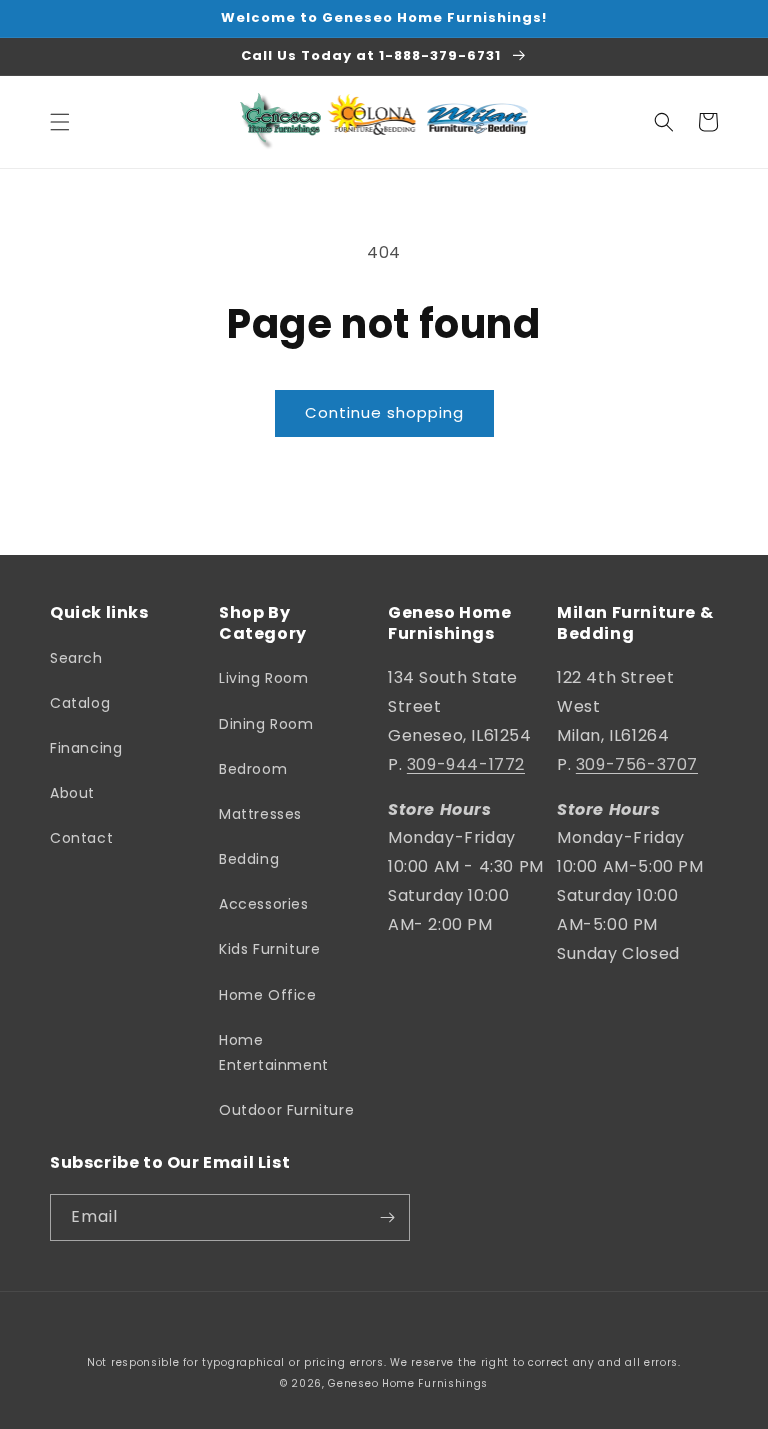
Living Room (264, 678)
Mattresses (260, 814)
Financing (86, 748)
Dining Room (266, 724)
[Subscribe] (387, 1217)
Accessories (264, 904)
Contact (81, 838)
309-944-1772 (466, 764)
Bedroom (253, 769)
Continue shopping (384, 412)
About (72, 793)
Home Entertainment (274, 1052)
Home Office (268, 995)
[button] (60, 122)
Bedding (249, 859)
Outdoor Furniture (286, 1110)
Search (76, 658)
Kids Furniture (269, 949)
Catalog (80, 703)
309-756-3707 (637, 764)
